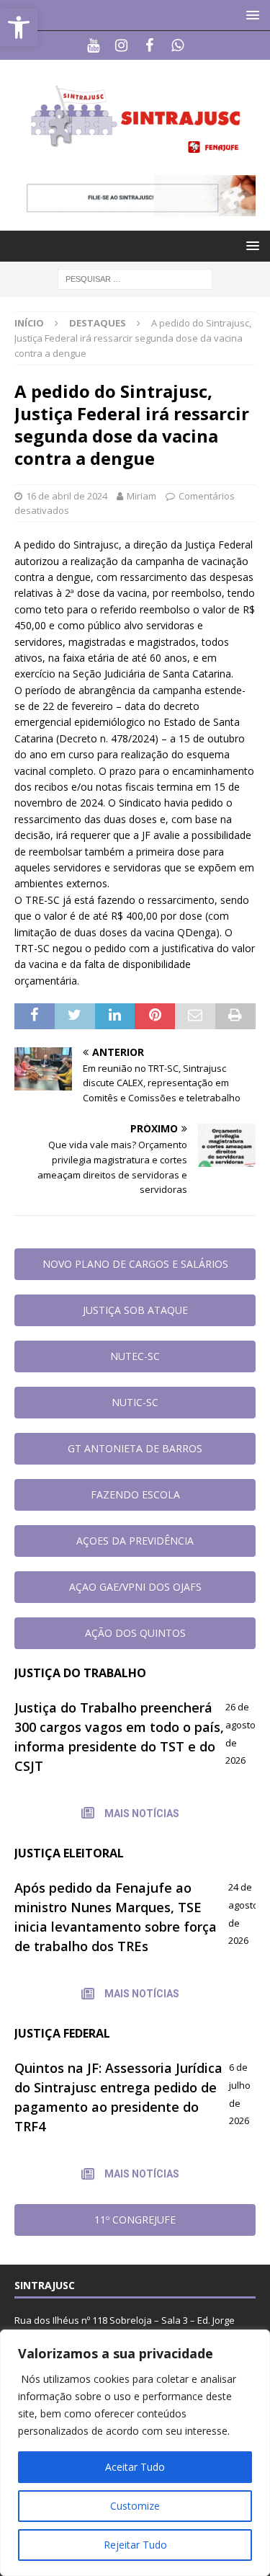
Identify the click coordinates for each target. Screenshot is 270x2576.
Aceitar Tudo (135, 2467)
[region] (135, 2453)
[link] (19, 27)
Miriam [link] (141, 496)
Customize (135, 2506)
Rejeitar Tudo (135, 2545)
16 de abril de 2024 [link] (67, 496)
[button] (250, 15)
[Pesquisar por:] (135, 279)
